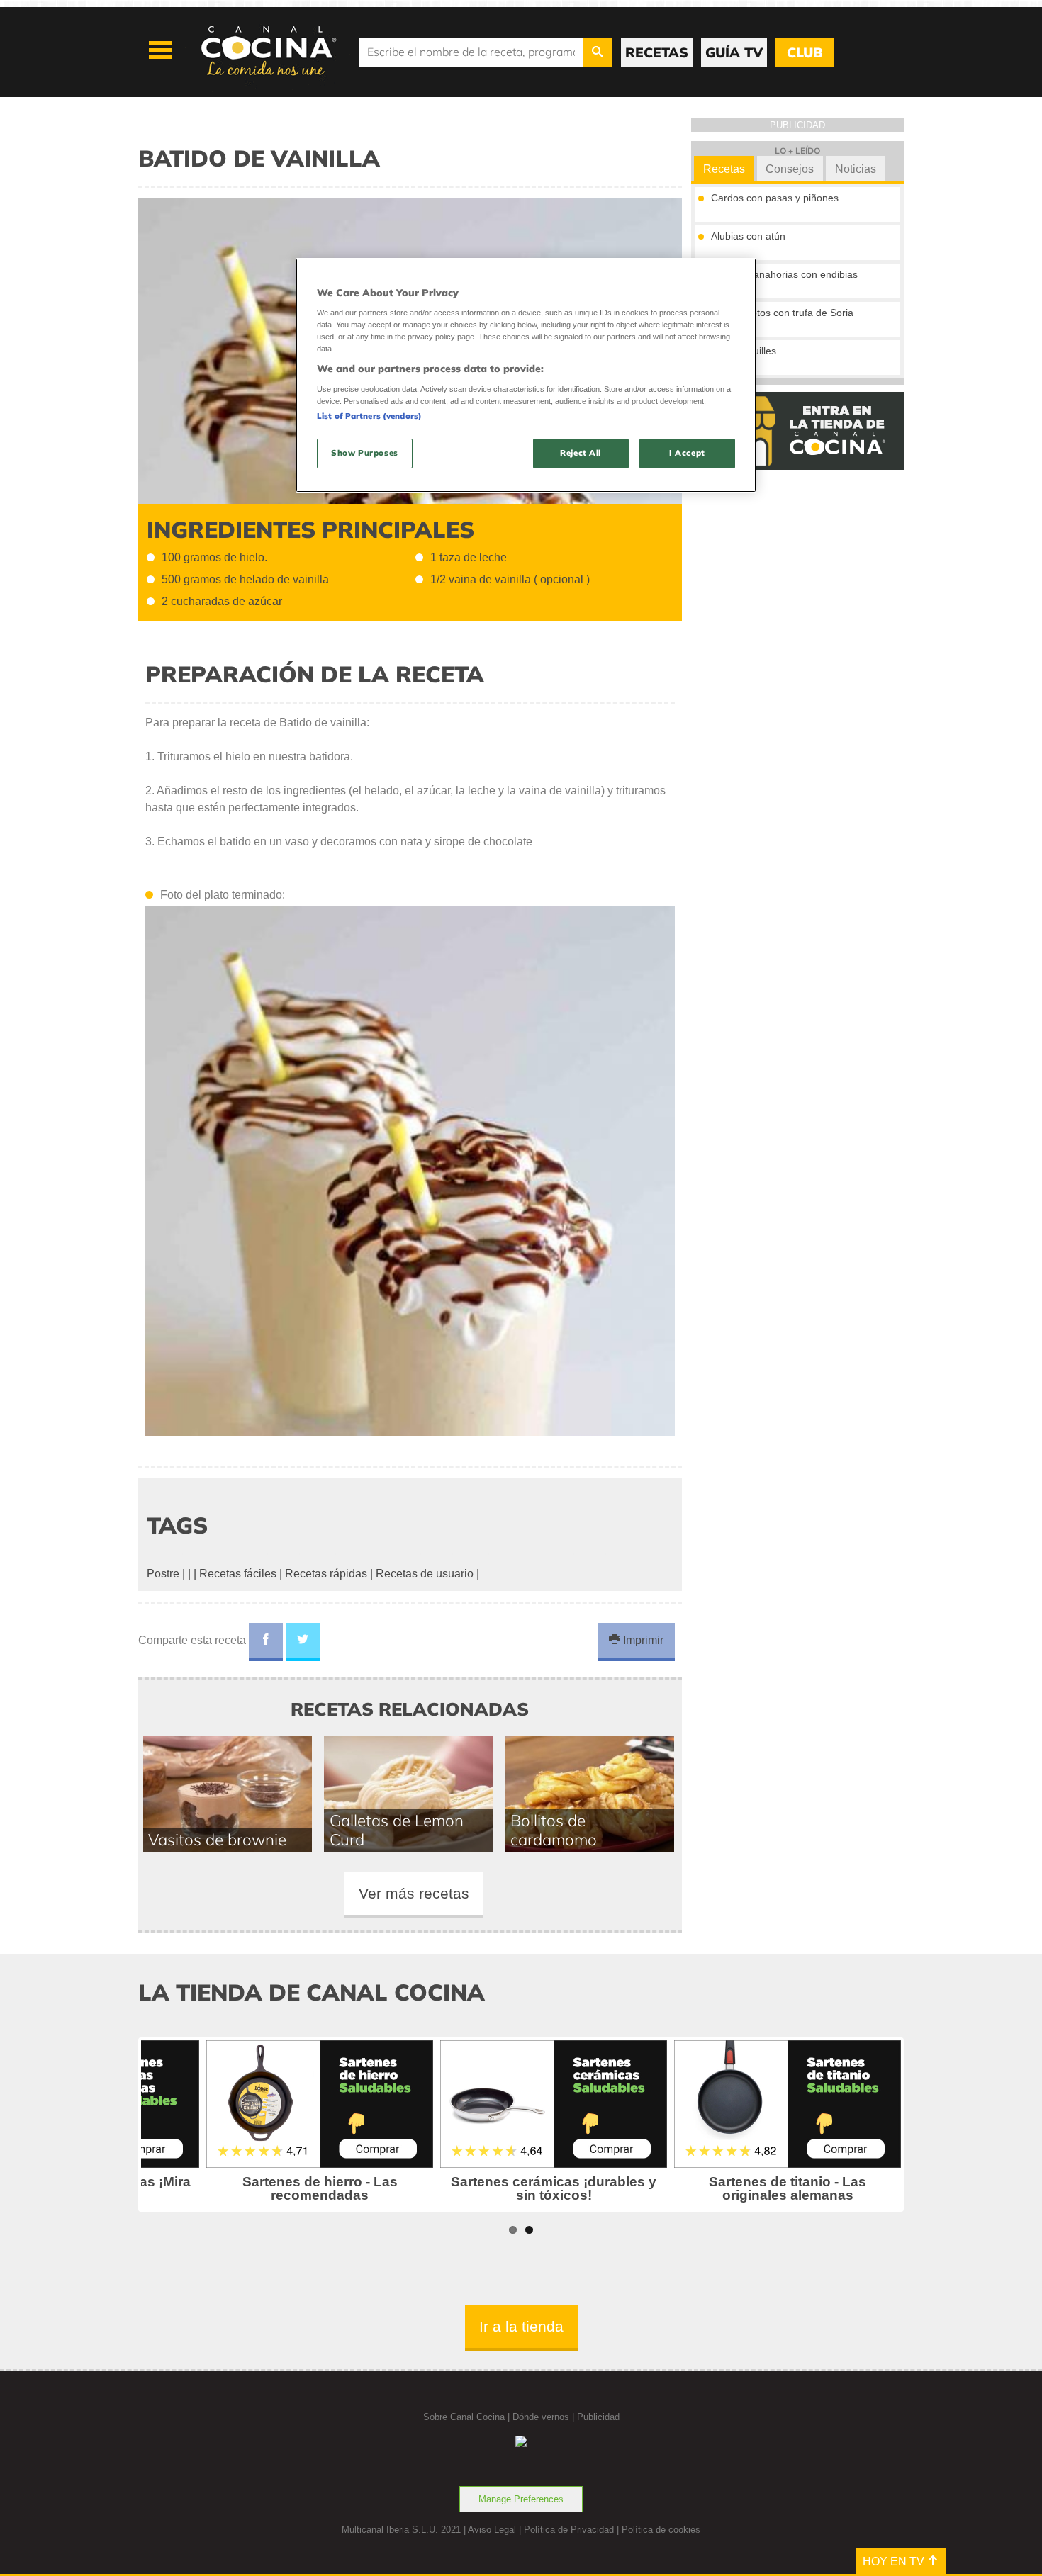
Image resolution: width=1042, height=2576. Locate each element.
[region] (526, 375)
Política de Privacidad (569, 2530)
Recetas (724, 169)
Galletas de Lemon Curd (397, 1830)
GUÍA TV (734, 52)
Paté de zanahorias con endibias (784, 274)
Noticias (856, 169)
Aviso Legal (492, 2530)
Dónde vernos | (545, 2417)
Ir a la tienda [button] (521, 2326)
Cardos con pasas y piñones (775, 198)
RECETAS (657, 52)
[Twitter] (303, 1642)
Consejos (790, 169)
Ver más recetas (414, 1893)
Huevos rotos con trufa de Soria (782, 313)
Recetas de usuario (425, 1574)
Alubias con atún (748, 236)
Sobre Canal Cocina (464, 2417)
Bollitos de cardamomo (554, 1830)
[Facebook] (266, 1642)
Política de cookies (661, 2530)
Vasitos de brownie (217, 1839)
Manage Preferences (521, 2499)
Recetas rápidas (326, 1574)
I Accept (687, 453)
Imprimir (642, 1640)
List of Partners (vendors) (369, 416)
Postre (163, 1574)
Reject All (581, 453)
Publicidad (598, 2417)
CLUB (805, 52)
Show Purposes (364, 453)
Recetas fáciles (238, 1574)
